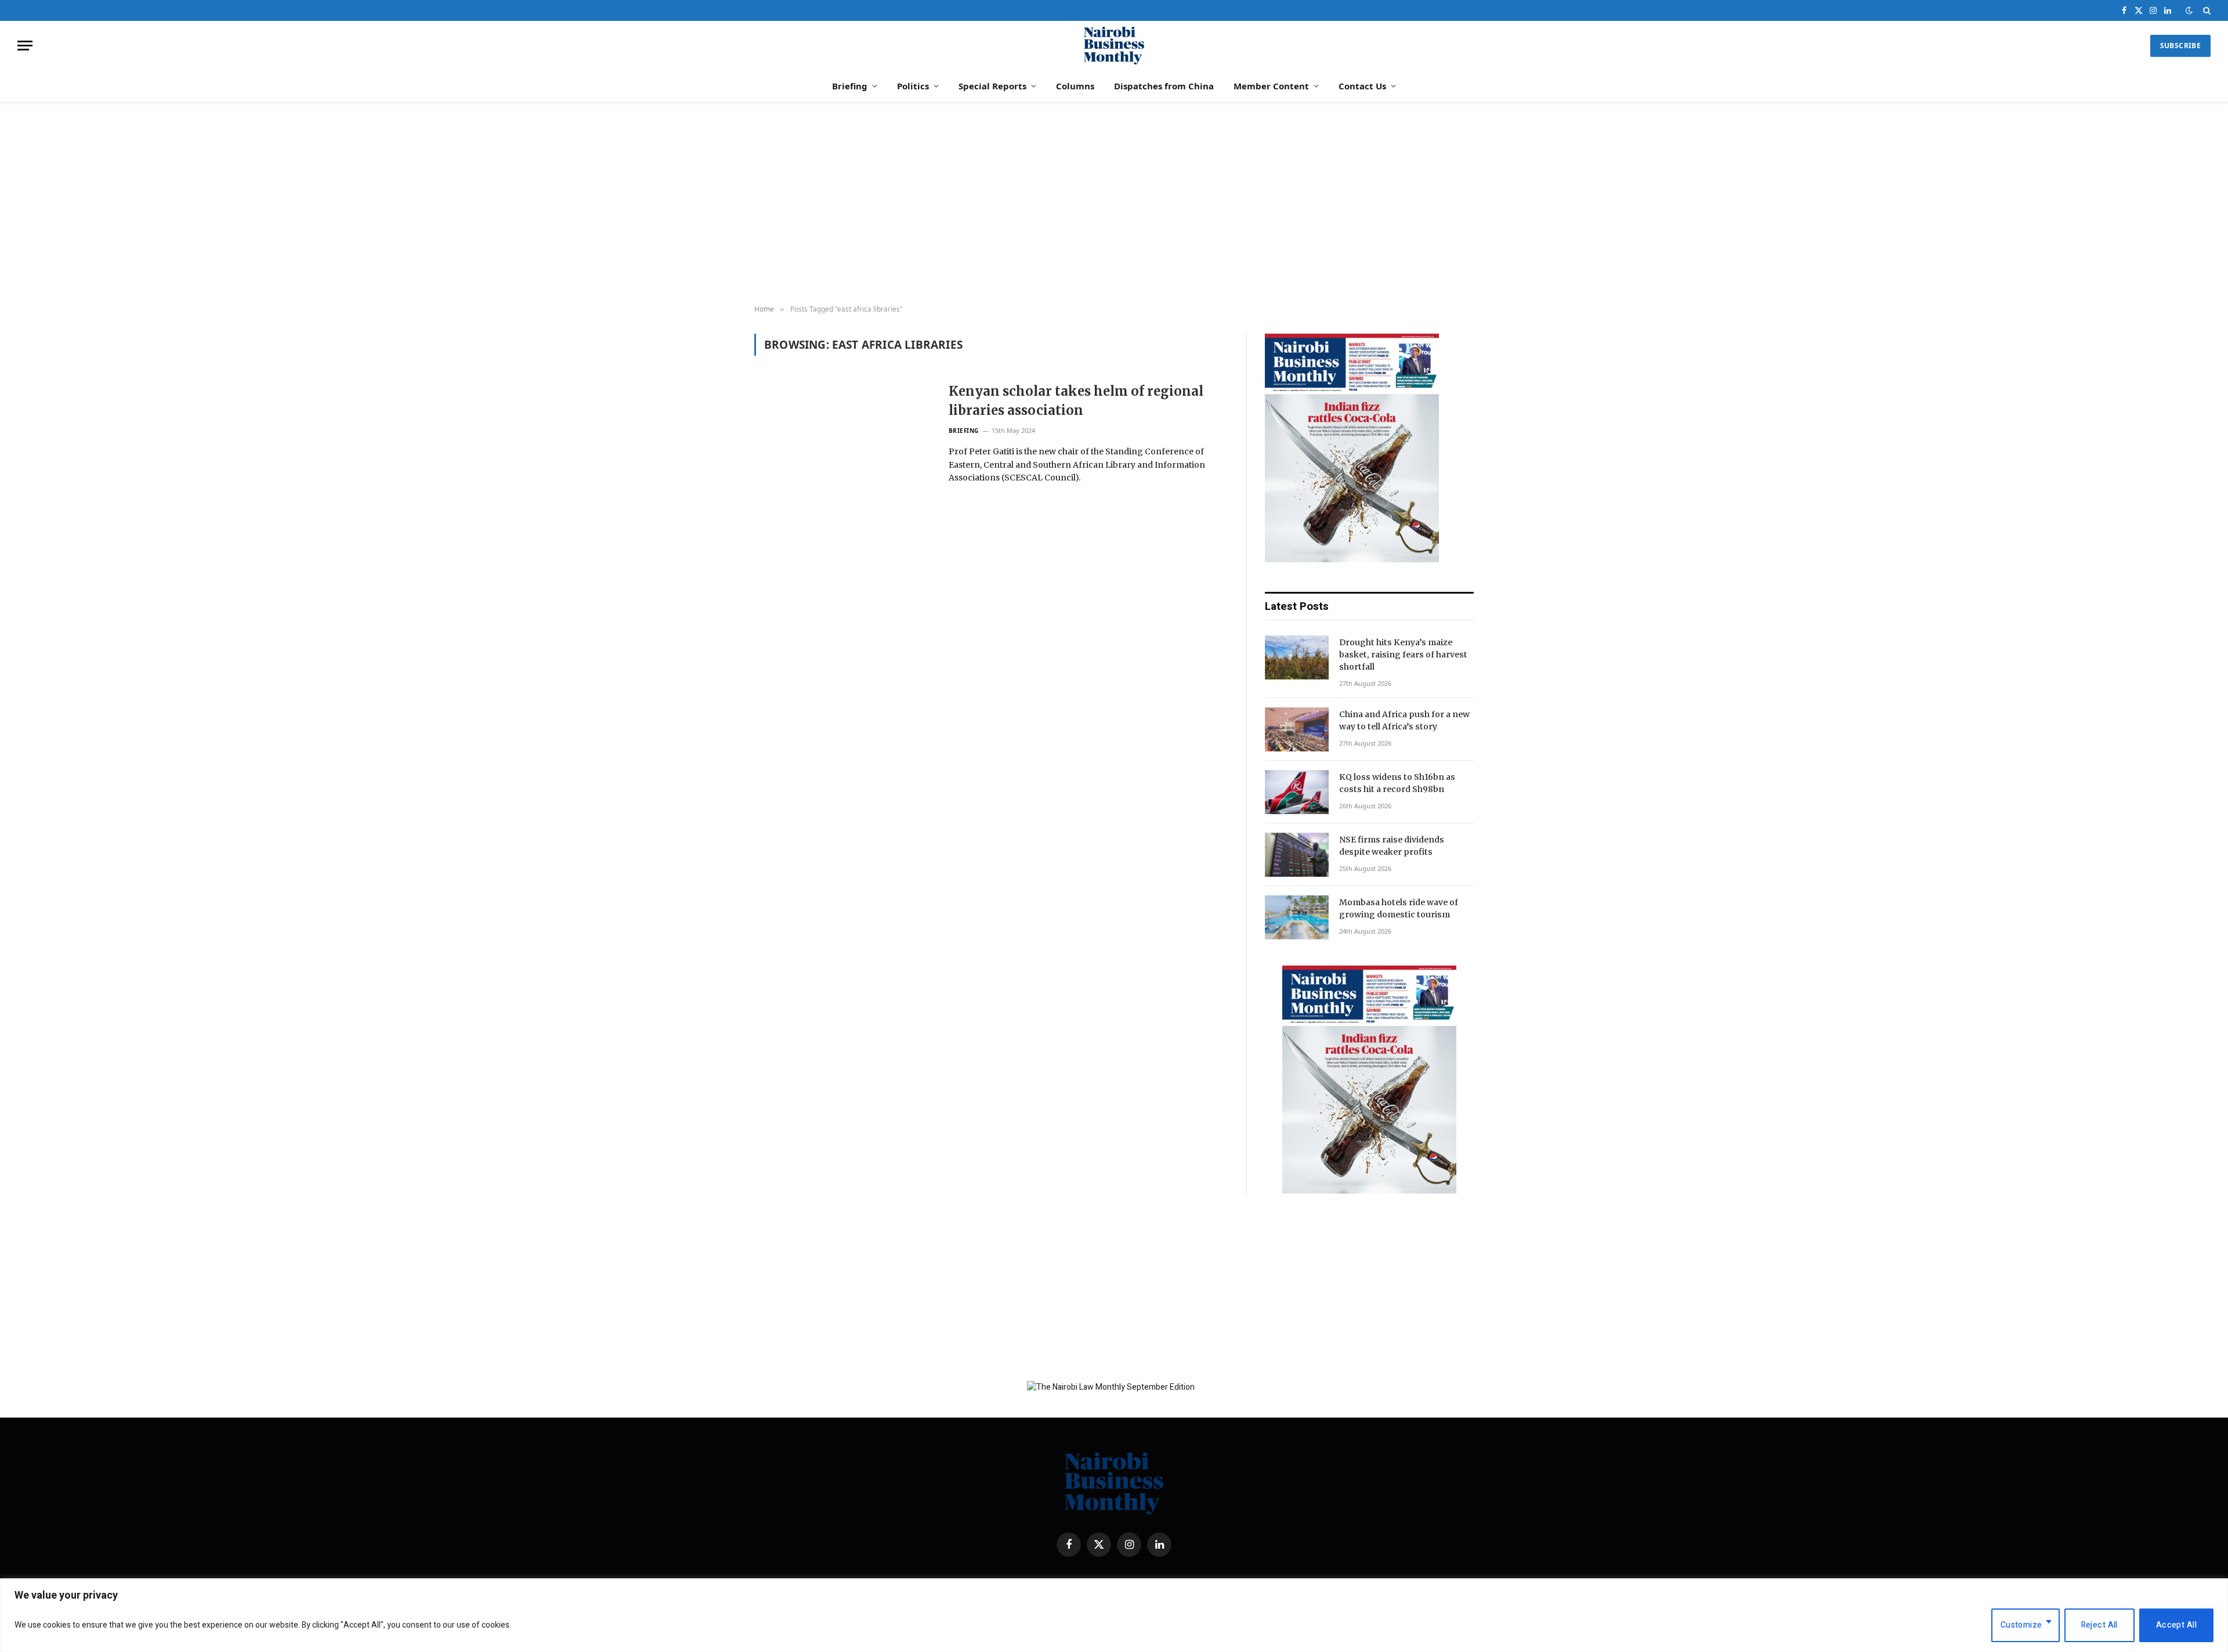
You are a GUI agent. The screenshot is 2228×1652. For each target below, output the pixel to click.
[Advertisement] (1114, 204)
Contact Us (1362, 86)
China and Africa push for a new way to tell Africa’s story (1404, 720)
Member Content (1271, 86)
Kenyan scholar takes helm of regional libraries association (1076, 401)
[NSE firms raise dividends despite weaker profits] (1297, 855)
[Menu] (25, 46)
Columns (1075, 86)
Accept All (2176, 1625)
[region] (1114, 1615)
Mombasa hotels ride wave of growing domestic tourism (1399, 908)
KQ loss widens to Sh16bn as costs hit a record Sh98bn (1397, 783)
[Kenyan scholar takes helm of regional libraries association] (844, 439)
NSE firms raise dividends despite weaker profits (1392, 846)
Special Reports (992, 86)
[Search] (2206, 10)
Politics (913, 86)
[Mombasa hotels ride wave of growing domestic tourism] (1297, 917)
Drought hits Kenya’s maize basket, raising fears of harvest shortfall (1403, 655)
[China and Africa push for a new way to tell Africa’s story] (1297, 729)
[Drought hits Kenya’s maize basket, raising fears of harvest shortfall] (1297, 657)
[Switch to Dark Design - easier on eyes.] (2189, 11)
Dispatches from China (1164, 86)
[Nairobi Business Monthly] (1114, 46)
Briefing (850, 86)
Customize (2021, 1625)
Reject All (2099, 1625)
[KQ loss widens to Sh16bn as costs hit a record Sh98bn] (1297, 792)
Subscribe (2180, 46)
